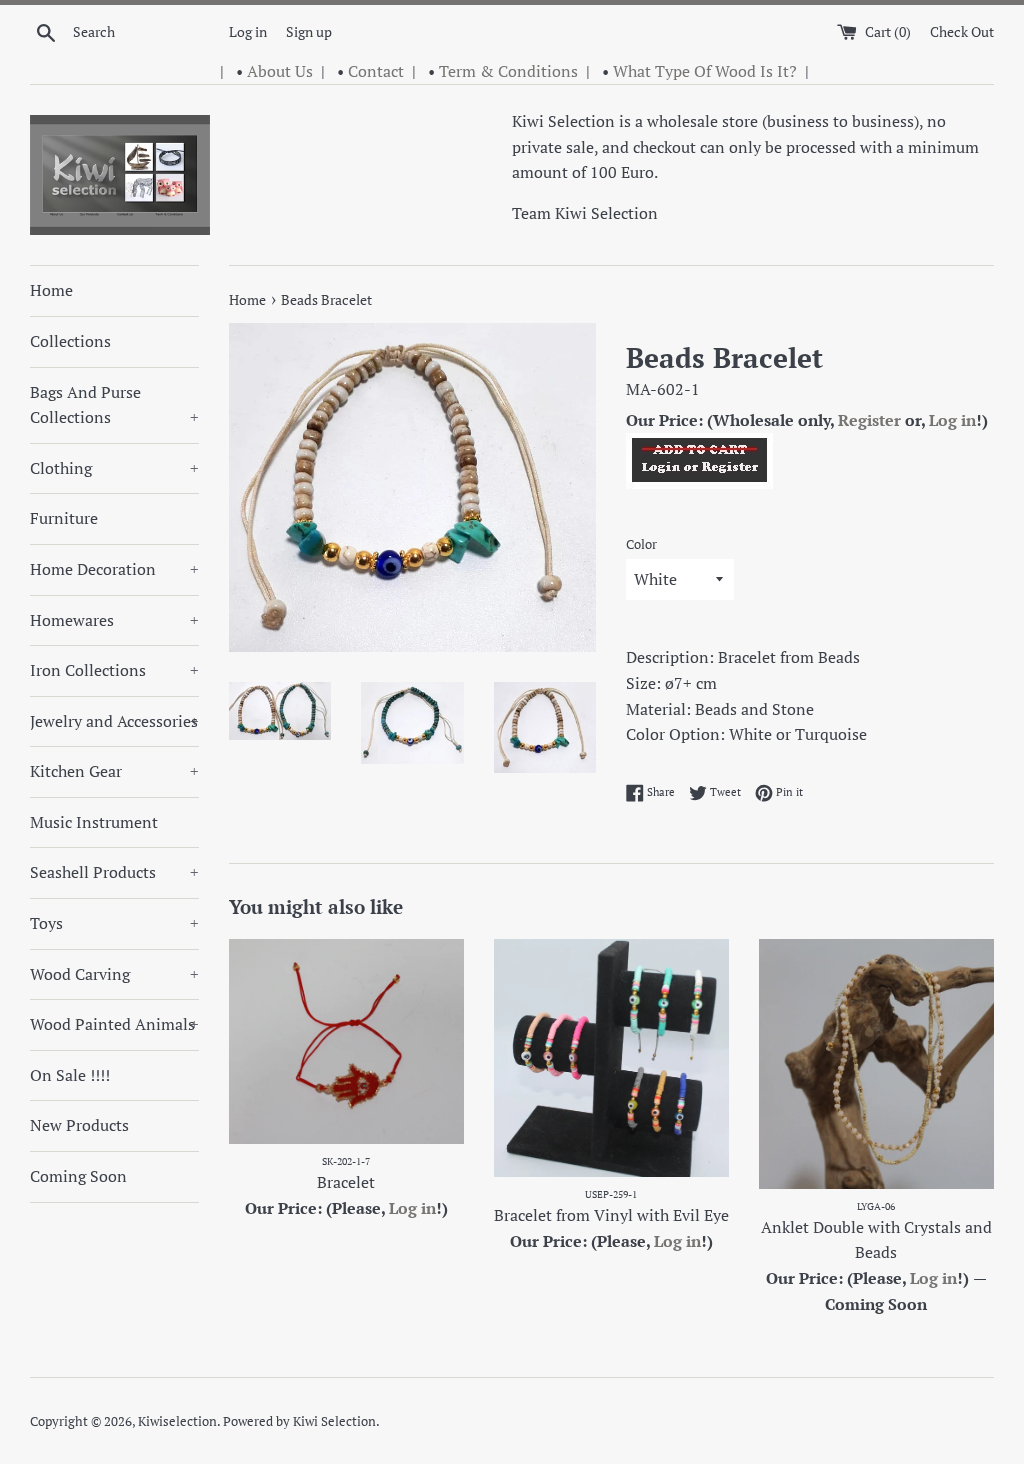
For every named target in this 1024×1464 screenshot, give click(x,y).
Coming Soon (78, 1176)
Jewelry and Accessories (114, 721)
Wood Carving (114, 974)
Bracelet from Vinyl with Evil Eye (611, 1215)
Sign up (309, 31)
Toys (114, 923)
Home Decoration (114, 569)
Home (51, 290)
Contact (376, 71)
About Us (280, 71)
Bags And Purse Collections (114, 405)
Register (869, 420)
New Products (79, 1125)
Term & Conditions (508, 71)
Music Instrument (94, 822)
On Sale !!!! (70, 1075)
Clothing (114, 468)
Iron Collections (114, 670)
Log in (248, 31)
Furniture (64, 518)
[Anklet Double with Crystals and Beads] (876, 1064)
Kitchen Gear (114, 771)
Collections (70, 341)
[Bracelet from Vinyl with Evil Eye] (611, 1058)
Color (641, 544)
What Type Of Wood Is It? (705, 71)
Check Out (962, 31)
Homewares (114, 620)
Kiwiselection (177, 1421)
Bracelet (346, 1182)
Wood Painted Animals (114, 1024)
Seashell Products (114, 872)
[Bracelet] (346, 1041)
